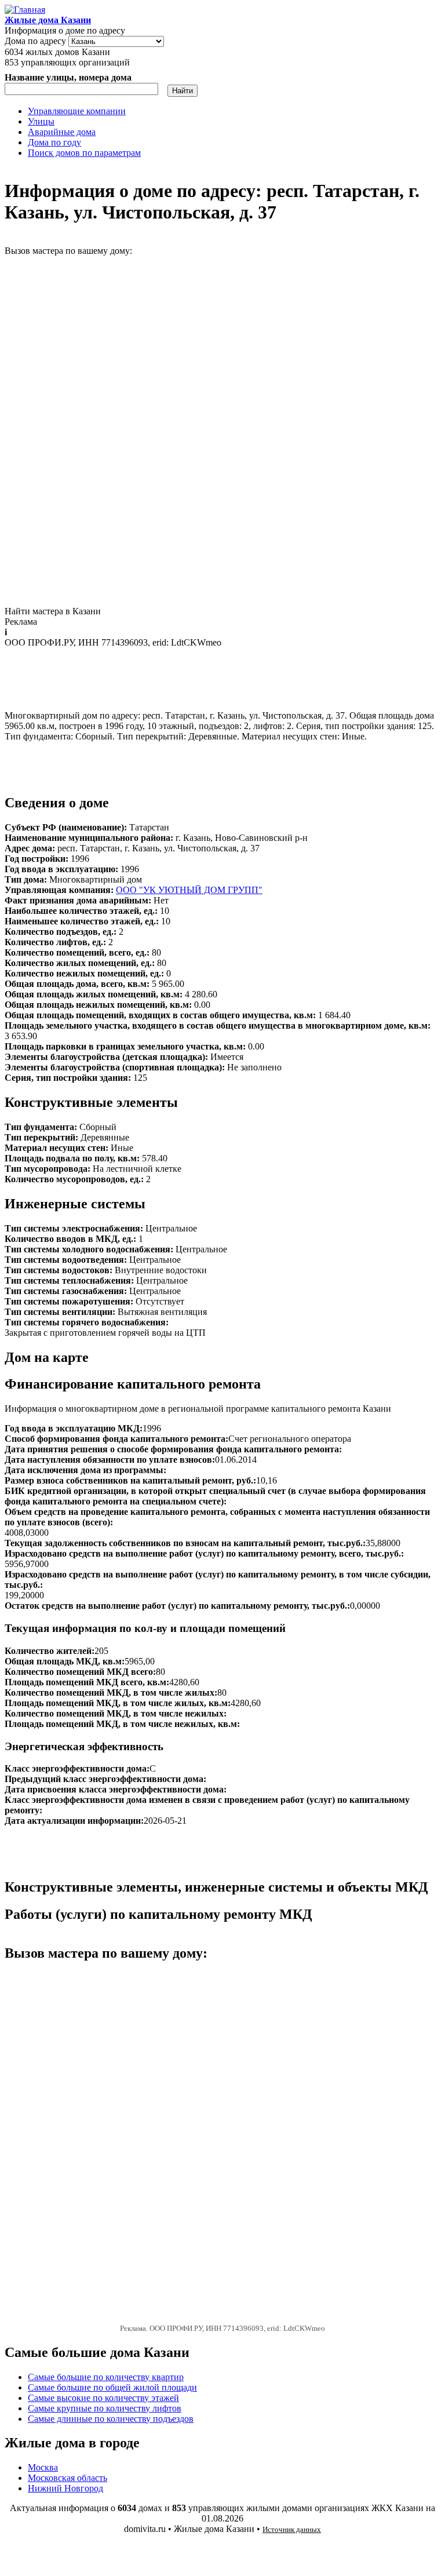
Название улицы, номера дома (68, 77)
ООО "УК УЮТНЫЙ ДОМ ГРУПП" (189, 890)
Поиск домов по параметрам (84, 153)
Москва (43, 2467)
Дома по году (54, 142)
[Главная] (25, 10)
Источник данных (292, 2529)
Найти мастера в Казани (53, 611)
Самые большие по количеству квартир (106, 2377)
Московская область (68, 2478)
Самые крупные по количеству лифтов (105, 2408)
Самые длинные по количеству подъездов (111, 2419)
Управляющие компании (77, 111)
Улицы (41, 121)
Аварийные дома (62, 132)
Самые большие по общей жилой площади (112, 2387)
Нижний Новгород (65, 2488)
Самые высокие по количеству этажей (103, 2398)
